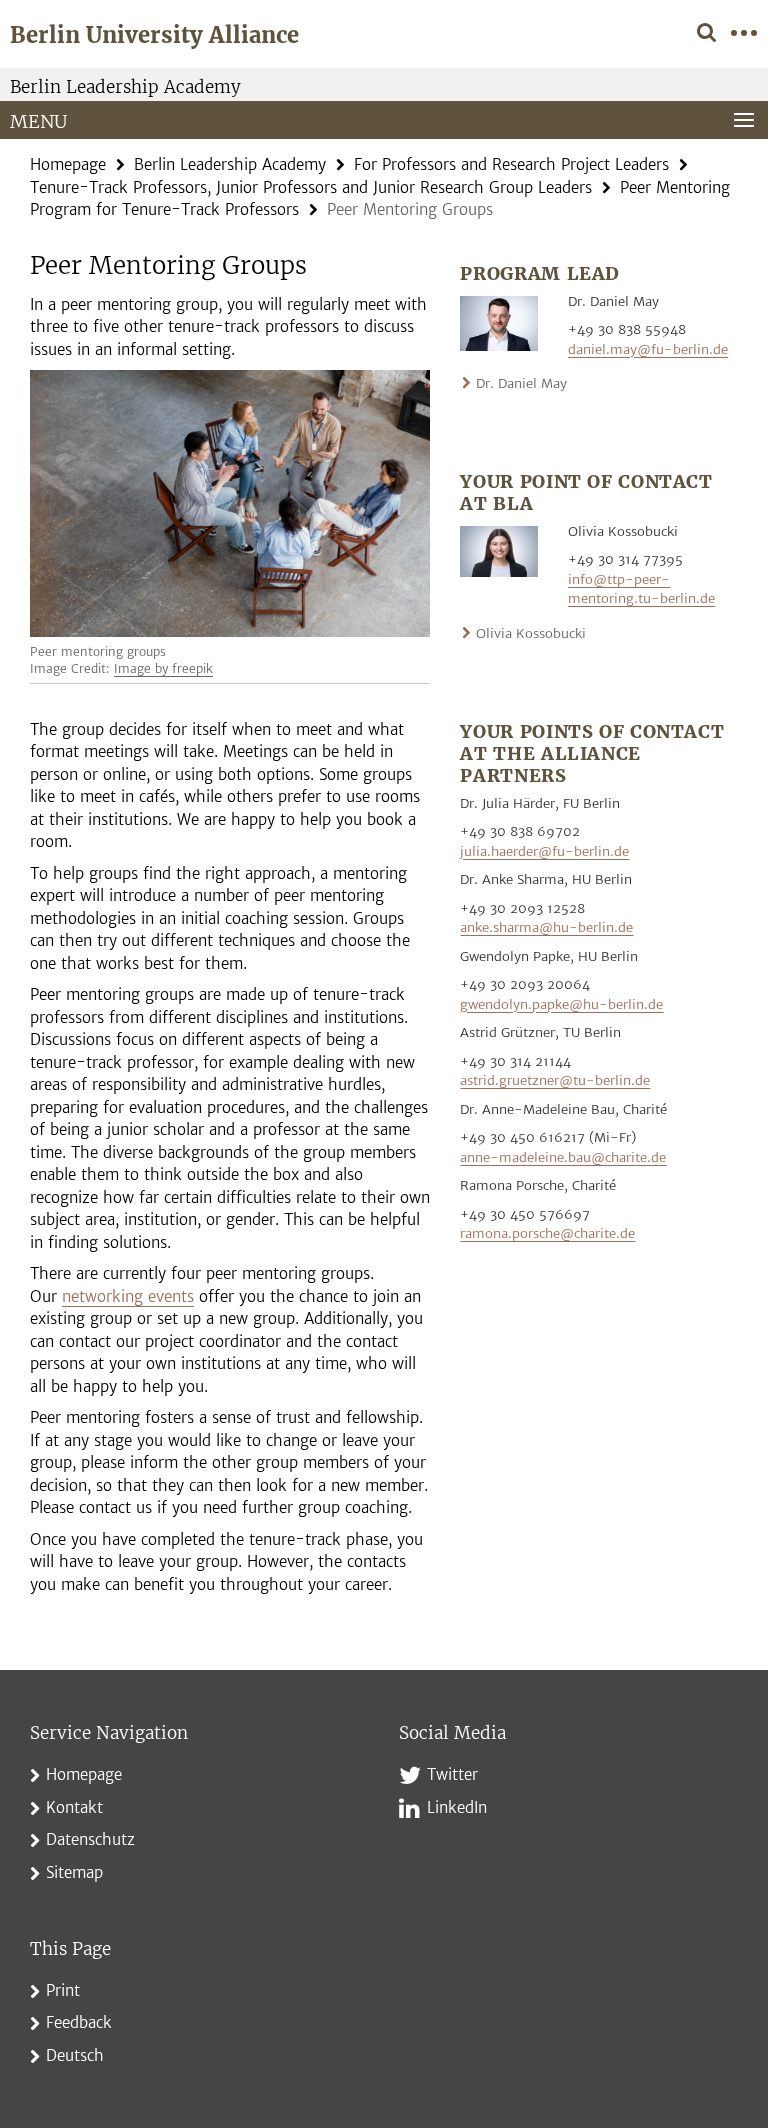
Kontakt (74, 1807)
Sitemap (74, 1872)
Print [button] (63, 1990)
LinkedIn (457, 1807)
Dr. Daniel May (521, 383)
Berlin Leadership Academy (125, 87)
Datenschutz (90, 1839)
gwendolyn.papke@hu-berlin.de (561, 1004)
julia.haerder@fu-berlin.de (544, 851)
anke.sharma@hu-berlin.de (546, 927)
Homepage (68, 164)
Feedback (79, 2022)
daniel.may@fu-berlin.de (648, 349)
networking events (128, 1296)
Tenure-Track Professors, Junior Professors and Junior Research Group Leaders (311, 187)
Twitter (452, 1774)
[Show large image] (499, 321)
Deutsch (75, 2055)
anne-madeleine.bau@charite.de (563, 1157)
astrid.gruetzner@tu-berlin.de (555, 1080)
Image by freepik (163, 668)
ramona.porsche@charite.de (547, 1233)
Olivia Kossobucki (531, 633)
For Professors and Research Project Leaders (511, 164)
